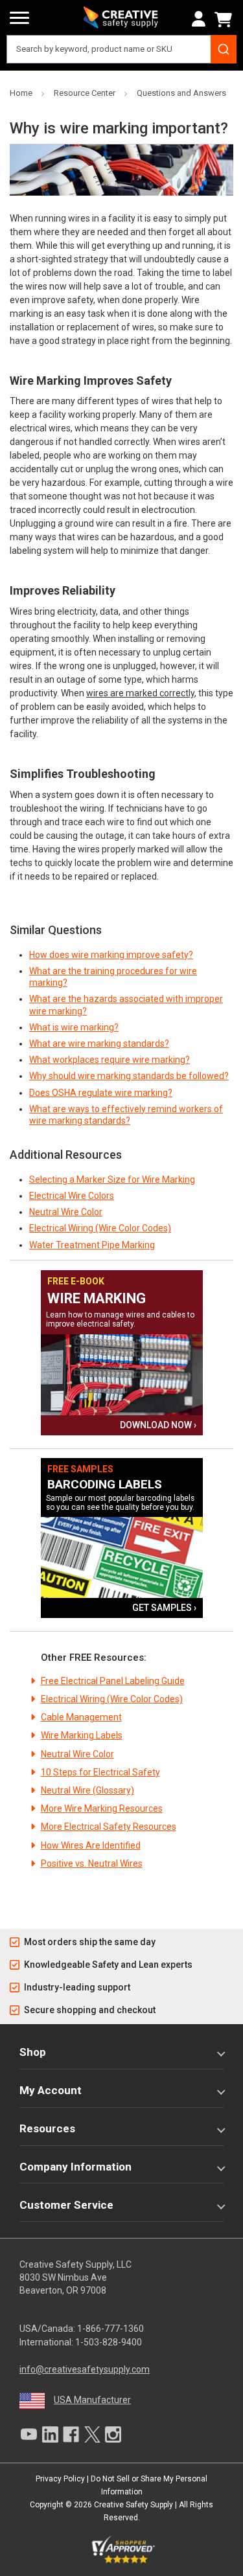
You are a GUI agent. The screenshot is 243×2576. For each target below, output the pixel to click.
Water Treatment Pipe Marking (92, 1245)
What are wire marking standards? (99, 1043)
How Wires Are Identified (91, 1845)
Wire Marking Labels (82, 1735)
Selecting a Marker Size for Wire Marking (112, 1180)
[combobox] (121, 49)
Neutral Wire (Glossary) (87, 1790)
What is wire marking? (74, 1027)
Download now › (158, 1425)
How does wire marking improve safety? (111, 955)
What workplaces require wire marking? (110, 1060)
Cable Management (81, 1717)
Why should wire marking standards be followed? (129, 1076)
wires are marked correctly (140, 693)
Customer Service (66, 2205)
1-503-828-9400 (109, 2342)
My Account (51, 2090)
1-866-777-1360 (110, 2329)
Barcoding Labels (105, 1484)
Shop (33, 2052)
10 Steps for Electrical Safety (100, 1772)
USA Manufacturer (92, 2400)
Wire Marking (97, 1298)
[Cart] (226, 19)
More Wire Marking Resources (102, 1808)
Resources (47, 2128)
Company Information (75, 2167)
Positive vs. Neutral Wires (92, 1864)
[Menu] (19, 18)
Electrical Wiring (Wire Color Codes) (100, 1228)
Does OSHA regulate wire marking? (101, 1093)
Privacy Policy (60, 2479)
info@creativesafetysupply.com (85, 2369)
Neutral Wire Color (66, 1212)
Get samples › (164, 1608)
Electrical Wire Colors (72, 1196)
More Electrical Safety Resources (109, 1827)
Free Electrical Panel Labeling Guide (113, 1681)
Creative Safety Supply (133, 2505)
